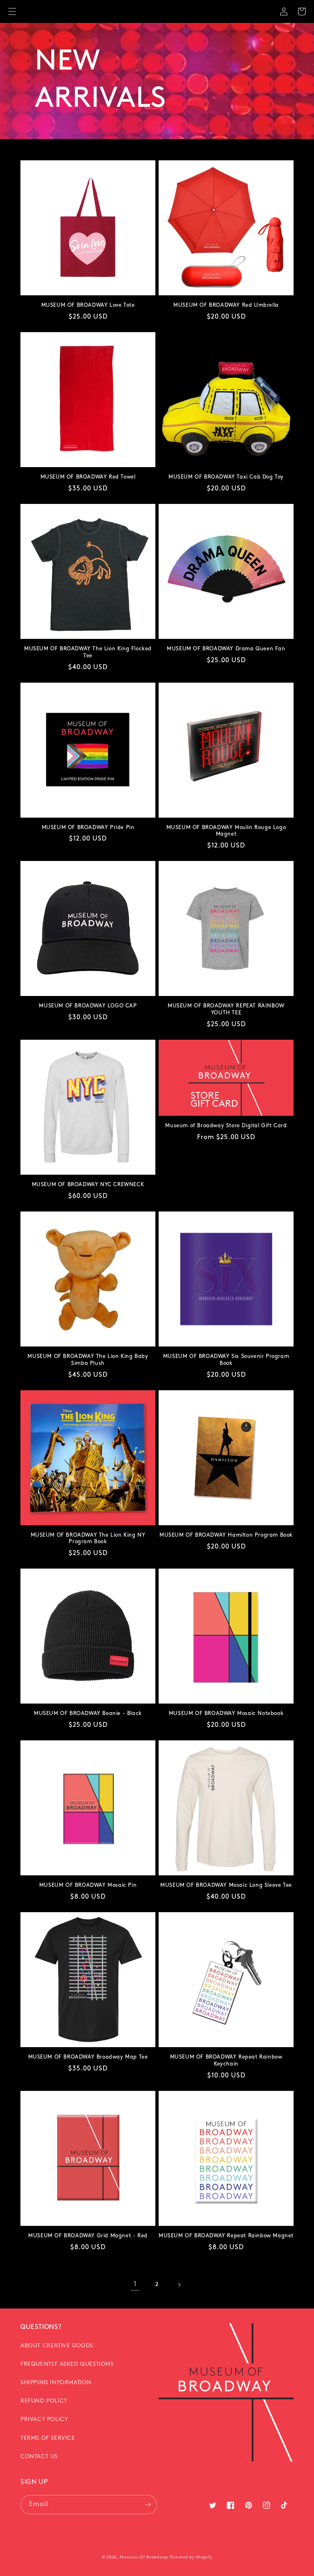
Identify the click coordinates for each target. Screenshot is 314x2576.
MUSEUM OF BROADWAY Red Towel (88, 477)
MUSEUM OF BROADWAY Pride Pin (88, 828)
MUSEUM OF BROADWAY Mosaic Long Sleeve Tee (226, 1885)
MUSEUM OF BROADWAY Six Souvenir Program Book (226, 1360)
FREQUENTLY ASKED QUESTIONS (67, 2364)
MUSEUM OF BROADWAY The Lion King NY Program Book (88, 1539)
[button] (12, 11)
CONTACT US (39, 2457)
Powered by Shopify (191, 2557)
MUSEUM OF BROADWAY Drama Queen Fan (226, 649)
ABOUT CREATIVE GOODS (57, 2346)
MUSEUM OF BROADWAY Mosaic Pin (88, 1885)
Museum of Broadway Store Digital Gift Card (226, 1126)
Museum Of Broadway (144, 2557)
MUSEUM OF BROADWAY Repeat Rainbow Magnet (226, 2236)
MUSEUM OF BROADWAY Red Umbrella (226, 305)
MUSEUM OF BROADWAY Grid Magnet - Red (88, 2236)
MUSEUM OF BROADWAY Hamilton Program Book (226, 1535)
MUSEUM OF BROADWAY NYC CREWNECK (88, 1185)
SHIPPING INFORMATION (56, 2383)
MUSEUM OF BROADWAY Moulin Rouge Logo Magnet (226, 831)
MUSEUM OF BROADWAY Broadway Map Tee (88, 2057)
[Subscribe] (148, 2505)
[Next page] (179, 2285)
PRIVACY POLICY (44, 2420)
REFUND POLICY (44, 2401)
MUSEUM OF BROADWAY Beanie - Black (88, 1714)
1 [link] (135, 2284)
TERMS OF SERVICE (48, 2438)
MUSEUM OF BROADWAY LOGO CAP (88, 1006)
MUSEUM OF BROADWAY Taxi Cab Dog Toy (226, 477)
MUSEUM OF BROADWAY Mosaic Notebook (226, 1714)
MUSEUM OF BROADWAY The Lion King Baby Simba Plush (88, 1360)
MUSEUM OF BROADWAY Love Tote (88, 305)
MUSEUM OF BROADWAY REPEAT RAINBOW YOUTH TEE (226, 1009)
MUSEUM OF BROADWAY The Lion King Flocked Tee (88, 652)
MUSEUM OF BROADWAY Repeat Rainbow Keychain (226, 2061)
